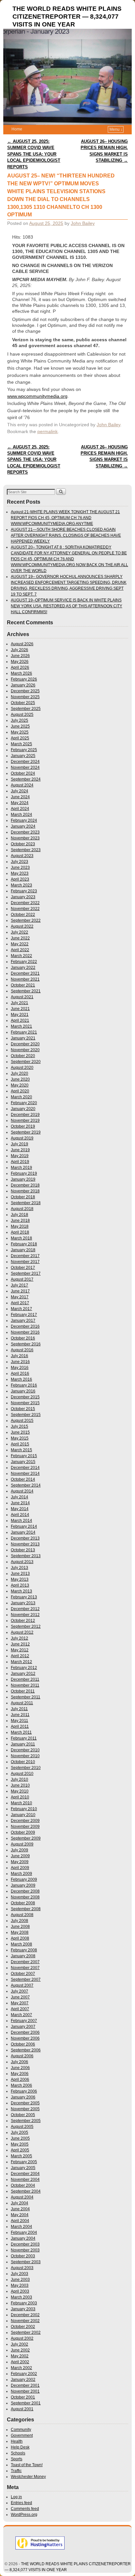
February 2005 (24, 2162)
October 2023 (23, 844)
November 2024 (25, 767)
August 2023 (22, 856)
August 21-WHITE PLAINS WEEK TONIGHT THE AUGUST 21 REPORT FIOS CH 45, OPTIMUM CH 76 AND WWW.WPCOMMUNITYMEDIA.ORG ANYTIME (65, 518)
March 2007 (21, 2015)
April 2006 (20, 2079)
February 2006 (24, 2091)
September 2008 (26, 1909)
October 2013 (23, 1550)
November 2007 (25, 1968)
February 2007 (24, 2021)
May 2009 (20, 1862)
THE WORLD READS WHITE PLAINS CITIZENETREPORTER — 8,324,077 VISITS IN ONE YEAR (67, 17)
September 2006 (26, 2050)
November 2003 (25, 2250)
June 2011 (20, 1715)
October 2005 (23, 2115)
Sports (17, 2459)
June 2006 (20, 2068)
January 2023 (23, 897)
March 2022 (21, 956)
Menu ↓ (116, 129)
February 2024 (24, 820)
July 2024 (19, 791)
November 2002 (25, 2321)
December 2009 (25, 1821)
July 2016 (19, 1356)
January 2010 (23, 1815)
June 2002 (20, 2350)
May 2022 (20, 944)
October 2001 (23, 2397)
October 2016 (23, 1338)
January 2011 (23, 1744)
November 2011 (25, 1685)
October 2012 (23, 1621)
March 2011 (21, 1732)
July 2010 (19, 1779)
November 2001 (25, 2391)
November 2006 (25, 2038)
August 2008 (22, 1915)
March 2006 (21, 2085)
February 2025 (24, 750)
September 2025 (26, 709)
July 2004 (19, 2203)
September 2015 (26, 1415)
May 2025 (20, 732)
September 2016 (26, 1344)
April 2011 (20, 1726)
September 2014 (26, 1485)
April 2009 (20, 1868)
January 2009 (23, 1885)
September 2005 (26, 2121)
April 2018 (20, 1232)
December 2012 (25, 1609)
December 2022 (25, 903)
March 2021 (21, 1026)
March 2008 (21, 1944)
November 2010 (25, 1756)
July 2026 (19, 650)
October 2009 (23, 1832)
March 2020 (21, 1097)
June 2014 (20, 1503)
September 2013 (26, 1556)
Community (21, 2430)
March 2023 (21, 885)
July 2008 (19, 1921)
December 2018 (25, 1185)
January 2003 (23, 2309)
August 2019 (22, 1138)
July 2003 (19, 2274)
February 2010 (24, 1809)
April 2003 (20, 2291)
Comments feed (25, 2509)
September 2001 (26, 2403)
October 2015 (23, 1409)
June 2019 (20, 1150)
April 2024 (20, 809)
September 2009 (26, 1838)
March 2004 (21, 2227)
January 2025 (23, 756)
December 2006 (25, 2032)
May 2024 (20, 803)
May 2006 (20, 2074)
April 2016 (20, 1373)
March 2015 (21, 1450)
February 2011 (24, 1738)
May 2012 (20, 1650)
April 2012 (20, 1656)
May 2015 (20, 1438)
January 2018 (23, 1250)
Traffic (16, 2471)
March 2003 (21, 2297)
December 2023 (25, 832)
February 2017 (24, 1315)
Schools (18, 2453)
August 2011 (22, 1703)
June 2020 (20, 1079)
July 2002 (19, 2344)
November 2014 (25, 1473)
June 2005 (20, 2138)
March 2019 (21, 1168)
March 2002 (21, 2368)
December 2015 (25, 1397)
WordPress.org (24, 2515)
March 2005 (21, 2156)
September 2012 (26, 1626)
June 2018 (20, 1221)
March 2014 (21, 1521)
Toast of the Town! (27, 2465)
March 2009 (21, 1874)
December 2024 (25, 762)
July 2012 (19, 1638)
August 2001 (22, 2409)
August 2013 (22, 1562)
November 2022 (25, 909)
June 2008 (20, 1927)
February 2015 (24, 1456)
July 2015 (19, 1426)
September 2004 (26, 2191)
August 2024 (22, 785)
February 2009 (24, 1879)
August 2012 (22, 1632)
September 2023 (26, 850)
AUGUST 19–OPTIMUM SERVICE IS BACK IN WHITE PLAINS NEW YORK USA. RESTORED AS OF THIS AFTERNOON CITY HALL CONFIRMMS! (67, 606)
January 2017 (23, 1321)
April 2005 (20, 2150)
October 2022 (23, 915)
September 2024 (26, 779)
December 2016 (25, 1326)
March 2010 (21, 1803)
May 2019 (20, 1156)
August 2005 (22, 2127)
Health (17, 2441)
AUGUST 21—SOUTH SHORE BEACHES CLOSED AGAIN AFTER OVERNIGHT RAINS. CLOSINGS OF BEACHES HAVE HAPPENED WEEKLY (66, 535)
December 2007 (25, 1962)
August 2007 (22, 1985)
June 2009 (20, 1856)
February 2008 (24, 1950)
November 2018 (25, 1191)
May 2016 (20, 1368)
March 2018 (21, 1238)
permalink (48, 431)
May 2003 (20, 2285)
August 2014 (22, 1491)
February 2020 (24, 1103)
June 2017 (20, 1291)
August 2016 (22, 1350)
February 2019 (24, 1173)
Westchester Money (28, 2477)
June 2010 (20, 1785)
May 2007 (20, 2003)
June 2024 (20, 797)
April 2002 (20, 2362)
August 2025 (22, 715)
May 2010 (20, 1791)
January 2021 (23, 1038)
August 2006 (22, 2056)
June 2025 (20, 726)
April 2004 (20, 2221)
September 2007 (26, 1979)
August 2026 (22, 644)
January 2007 (23, 2027)
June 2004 (20, 2209)
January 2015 (23, 1462)
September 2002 (26, 2332)
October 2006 (23, 2044)
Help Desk (20, 2447)
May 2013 (20, 1579)
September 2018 (26, 1203)
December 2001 (25, 2385)
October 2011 (23, 1691)
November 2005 (25, 2109)
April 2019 (20, 1162)
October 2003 (23, 2256)
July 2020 (19, 1073)
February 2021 (24, 1032)
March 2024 (21, 815)
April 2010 (20, 1797)
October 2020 (23, 1056)
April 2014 (20, 1515)
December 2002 (25, 2315)
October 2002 (23, 2327)
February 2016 (24, 1385)
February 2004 (24, 2232)
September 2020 (26, 1062)
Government (22, 2435)
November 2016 (25, 1332)
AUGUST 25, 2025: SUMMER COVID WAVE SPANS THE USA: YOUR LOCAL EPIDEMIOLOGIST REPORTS (34, 154)
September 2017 (26, 1273)
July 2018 (19, 1215)
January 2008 (23, 1956)
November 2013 (25, 1544)
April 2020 (20, 1091)
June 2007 (20, 1997)
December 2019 (25, 1115)
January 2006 (23, 2097)
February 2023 (24, 891)
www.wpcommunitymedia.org (37, 396)
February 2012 (24, 1668)
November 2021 (25, 979)
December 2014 (25, 1468)
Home (17, 129)
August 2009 (22, 1844)
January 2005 (23, 2168)
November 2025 (25, 697)
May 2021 (20, 1015)
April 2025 (20, 738)
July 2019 (19, 1144)
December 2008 (25, 1891)
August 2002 (22, 2338)
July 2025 (19, 720)
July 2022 (19, 932)
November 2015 (25, 1403)
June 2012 (20, 1644)
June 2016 (20, 1362)
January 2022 (23, 968)
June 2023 (20, 867)
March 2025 (21, 744)
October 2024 (23, 773)
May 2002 (20, 2356)
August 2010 (22, 1774)
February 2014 (24, 1526)
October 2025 (23, 703)
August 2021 (22, 997)
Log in (16, 2497)
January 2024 (23, 826)
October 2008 (23, 1903)
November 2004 (25, 2180)
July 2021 (19, 1003)
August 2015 (22, 1421)
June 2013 (20, 1574)
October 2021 (23, 985)
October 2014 (23, 1479)
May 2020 (20, 1085)
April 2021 (20, 1020)
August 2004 (22, 2197)
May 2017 (20, 1297)
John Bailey (83, 223)
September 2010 (26, 1768)
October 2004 (23, 2185)
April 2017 (20, 1303)
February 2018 (24, 1244)
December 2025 (25, 691)
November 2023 (25, 838)
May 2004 (20, 2215)
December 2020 (25, 1044)
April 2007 (20, 2009)
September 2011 (26, 1697)
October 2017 (23, 1268)
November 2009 (25, 1827)
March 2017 (21, 1309)
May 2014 (20, 1509)
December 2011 (25, 1679)
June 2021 (20, 1009)
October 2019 (23, 1126)
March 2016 (21, 1379)
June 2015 (20, 1432)
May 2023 (20, 873)
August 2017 (22, 1279)
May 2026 (20, 662)
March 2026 (21, 673)
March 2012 (21, 1662)
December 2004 (25, 2174)
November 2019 (25, 1120)
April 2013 (20, 1585)
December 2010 (25, 1750)
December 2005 (25, 2103)
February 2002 (24, 2374)
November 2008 (25, 1897)
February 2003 (24, 2303)
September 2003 (26, 2262)
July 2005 (19, 2132)
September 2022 (26, 920)
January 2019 (23, 1179)
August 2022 (22, 926)
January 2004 (23, 2238)
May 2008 (20, 1932)
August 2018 (22, 1209)
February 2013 (24, 1597)
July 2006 (19, 2062)
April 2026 (20, 667)
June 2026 (20, 656)
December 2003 (25, 2244)
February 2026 (24, 679)
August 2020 (22, 1068)
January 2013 (23, 1603)
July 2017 (19, 1285)
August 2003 (22, 2268)
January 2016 (23, 1391)
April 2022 (20, 950)
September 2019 (26, 1132)
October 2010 (23, 1762)
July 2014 (19, 1497)
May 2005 (20, 2144)
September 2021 (26, 991)
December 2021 (25, 973)
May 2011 (19, 1721)
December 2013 (25, 1538)
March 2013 (21, 1591)
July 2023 (19, 862)
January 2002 (23, 2380)
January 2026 (23, 685)
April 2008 (20, 1938)
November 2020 (25, 1050)
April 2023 (20, 879)
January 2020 (23, 1109)
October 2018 (23, 1197)
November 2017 (25, 1262)
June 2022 (20, 938)
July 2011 (19, 1709)
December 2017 (25, 1256)
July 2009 (19, 1850)
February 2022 (24, 962)
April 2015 (20, 1444)
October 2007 (23, 1974)
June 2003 (20, 2280)
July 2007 (19, 1991)
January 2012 (23, 1674)
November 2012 (25, 1615)
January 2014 (23, 1532)
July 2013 (19, 1568)
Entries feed (21, 2503)
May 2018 (20, 1226)
